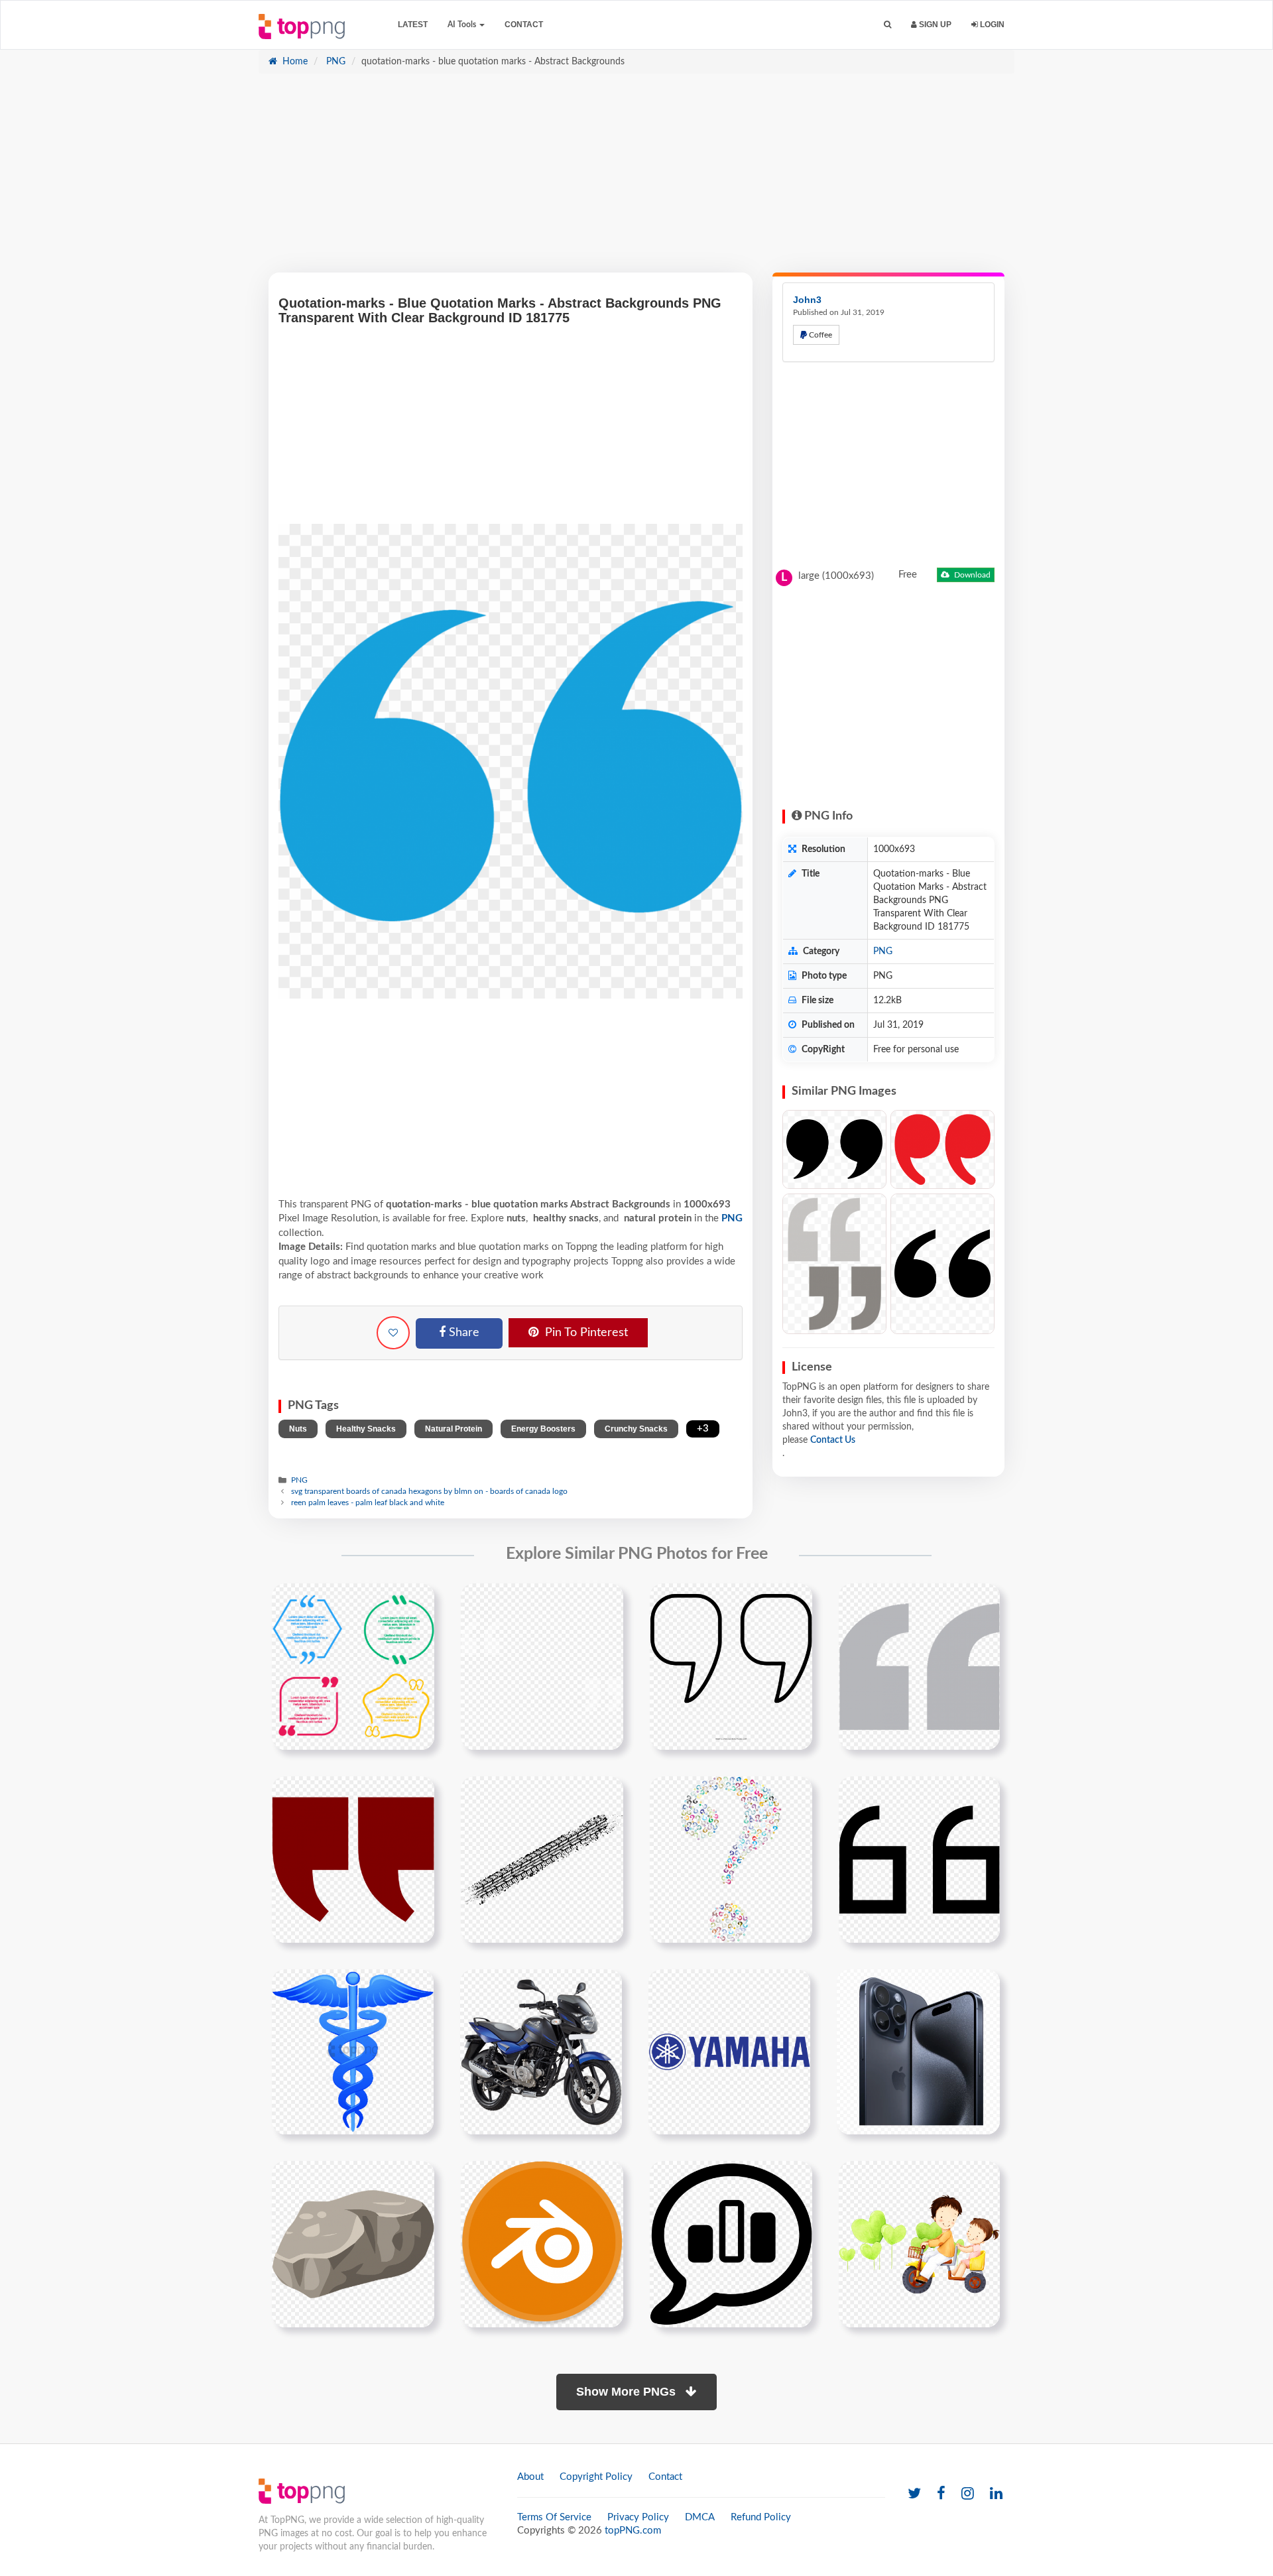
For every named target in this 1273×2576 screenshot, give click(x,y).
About (530, 2477)
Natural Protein (454, 1429)
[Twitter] (914, 2494)
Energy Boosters (543, 1429)
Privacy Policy (638, 2517)
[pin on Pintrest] (416, 1601)
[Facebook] (941, 2494)
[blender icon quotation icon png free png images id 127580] (542, 2244)
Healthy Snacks (366, 1429)
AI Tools (463, 25)
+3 (703, 1429)
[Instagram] (968, 2494)
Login (991, 25)
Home (294, 62)
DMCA (700, 2517)
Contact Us (833, 1440)
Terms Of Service (554, 2517)
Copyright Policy (596, 2477)
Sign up (934, 25)
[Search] (887, 25)
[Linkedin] (996, 2494)
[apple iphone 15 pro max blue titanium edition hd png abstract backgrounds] (918, 2052)
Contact (524, 25)
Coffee (819, 335)
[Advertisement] (636, 180)
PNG (334, 62)
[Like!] (393, 1333)
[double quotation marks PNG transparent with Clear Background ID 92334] (942, 1264)
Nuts (298, 1429)
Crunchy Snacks (636, 1429)
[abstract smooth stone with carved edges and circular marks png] (353, 2244)
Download (971, 575)
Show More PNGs (628, 2392)
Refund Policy (761, 2517)
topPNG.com (633, 2531)
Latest (413, 25)
